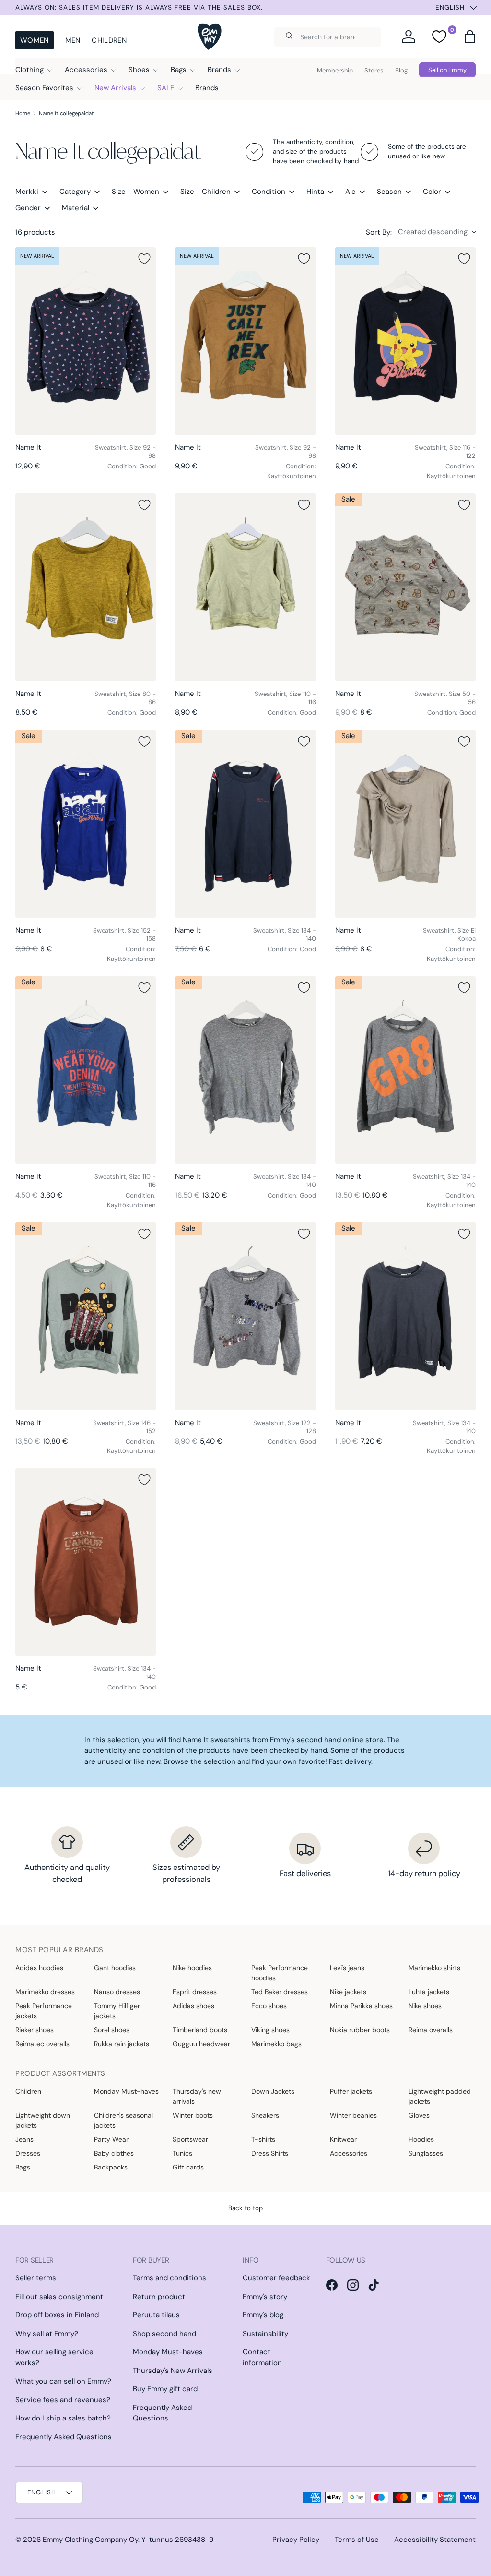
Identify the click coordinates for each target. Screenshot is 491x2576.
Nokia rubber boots (360, 2030)
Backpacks (111, 2167)
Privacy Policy (296, 2540)
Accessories (349, 2153)
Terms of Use (357, 2540)
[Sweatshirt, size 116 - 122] (405, 341)
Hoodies (421, 2139)
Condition (269, 192)
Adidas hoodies (39, 1968)
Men (73, 40)
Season (389, 192)
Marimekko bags (276, 2044)
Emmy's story (265, 2297)
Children (109, 40)
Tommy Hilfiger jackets (117, 2011)
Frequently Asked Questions (64, 2437)
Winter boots (193, 2115)
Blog (401, 70)
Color (432, 192)
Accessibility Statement (435, 2540)
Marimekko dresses (45, 1992)
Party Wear (111, 2139)
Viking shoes (270, 2030)
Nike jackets (348, 1992)
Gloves (419, 2115)
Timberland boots (200, 2030)
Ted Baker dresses (280, 1992)
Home (23, 113)
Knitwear (343, 2139)
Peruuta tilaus (156, 2315)
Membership (335, 70)
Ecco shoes (269, 2006)
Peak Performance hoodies (280, 1973)
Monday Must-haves (126, 2091)
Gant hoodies (115, 1968)
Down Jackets (273, 2091)
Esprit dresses (195, 1992)
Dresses (28, 2153)
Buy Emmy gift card (165, 2389)
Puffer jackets (351, 2091)
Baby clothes (114, 2153)
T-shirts (263, 2139)
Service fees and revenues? (63, 2400)
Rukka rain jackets (122, 2044)
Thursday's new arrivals (197, 2096)
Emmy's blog (263, 2315)
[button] (470, 36)
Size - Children (205, 192)
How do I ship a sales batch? (63, 2418)
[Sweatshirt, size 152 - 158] (86, 824)
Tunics (182, 2153)
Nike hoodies (192, 1968)
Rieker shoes (35, 2030)
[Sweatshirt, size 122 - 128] (245, 1316)
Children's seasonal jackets (123, 2120)
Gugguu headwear (201, 2044)
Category (75, 192)
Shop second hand (164, 2334)
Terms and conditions (170, 2278)
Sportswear (190, 2139)
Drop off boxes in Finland (57, 2315)
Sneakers (265, 2115)
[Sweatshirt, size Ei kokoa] (405, 824)
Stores (374, 70)
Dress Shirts (270, 2153)
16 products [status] (35, 232)
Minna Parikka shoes (361, 2006)
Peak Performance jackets (44, 2011)
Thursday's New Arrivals (173, 2371)
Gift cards (188, 2167)
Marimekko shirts (434, 1968)
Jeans (24, 2139)
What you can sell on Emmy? (63, 2381)
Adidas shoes (193, 2006)
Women (35, 40)
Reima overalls (431, 2030)
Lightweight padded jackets (440, 2096)
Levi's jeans (347, 1968)
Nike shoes (425, 2006)
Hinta (315, 192)
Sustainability (265, 2334)
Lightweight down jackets (43, 2120)
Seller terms (36, 2278)
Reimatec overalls (42, 2044)
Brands (207, 88)
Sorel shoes (112, 2030)
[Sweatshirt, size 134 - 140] (245, 824)
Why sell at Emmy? (47, 2334)
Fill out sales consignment (59, 2297)
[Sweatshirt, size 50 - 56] (405, 587)
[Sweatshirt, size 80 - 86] (86, 587)
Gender (28, 208)
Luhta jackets (429, 1992)
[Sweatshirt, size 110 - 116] (245, 587)
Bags (23, 2167)
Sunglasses (426, 2153)
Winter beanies (353, 2115)
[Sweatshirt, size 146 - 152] (86, 1316)
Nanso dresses (117, 1992)
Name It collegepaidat (66, 113)
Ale (351, 192)
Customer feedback (276, 2278)
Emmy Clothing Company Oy (90, 2540)
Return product (159, 2297)
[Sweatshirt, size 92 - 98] (86, 341)
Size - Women (135, 192)
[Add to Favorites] (144, 259)
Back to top (245, 2208)
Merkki (27, 192)
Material (76, 208)
